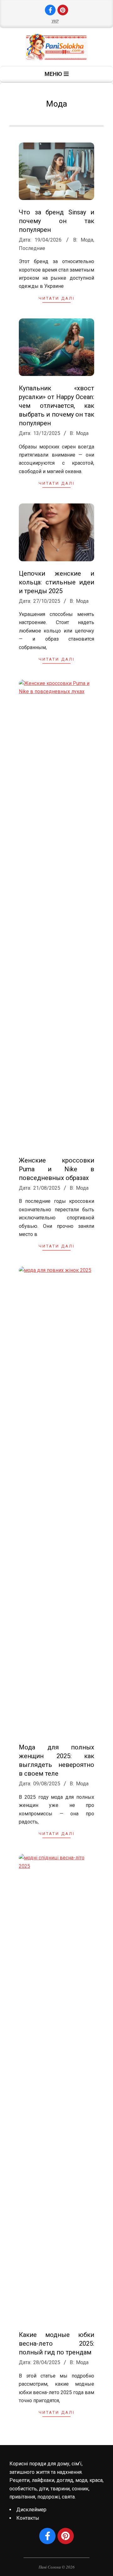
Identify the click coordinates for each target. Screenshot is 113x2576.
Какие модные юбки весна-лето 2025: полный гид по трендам (56, 2343)
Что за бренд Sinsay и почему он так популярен (56, 221)
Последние (32, 248)
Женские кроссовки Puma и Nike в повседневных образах (56, 1169)
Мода (87, 240)
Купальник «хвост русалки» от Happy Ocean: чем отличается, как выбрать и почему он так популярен (56, 406)
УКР (55, 21)
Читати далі (57, 298)
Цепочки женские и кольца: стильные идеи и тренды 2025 (56, 582)
